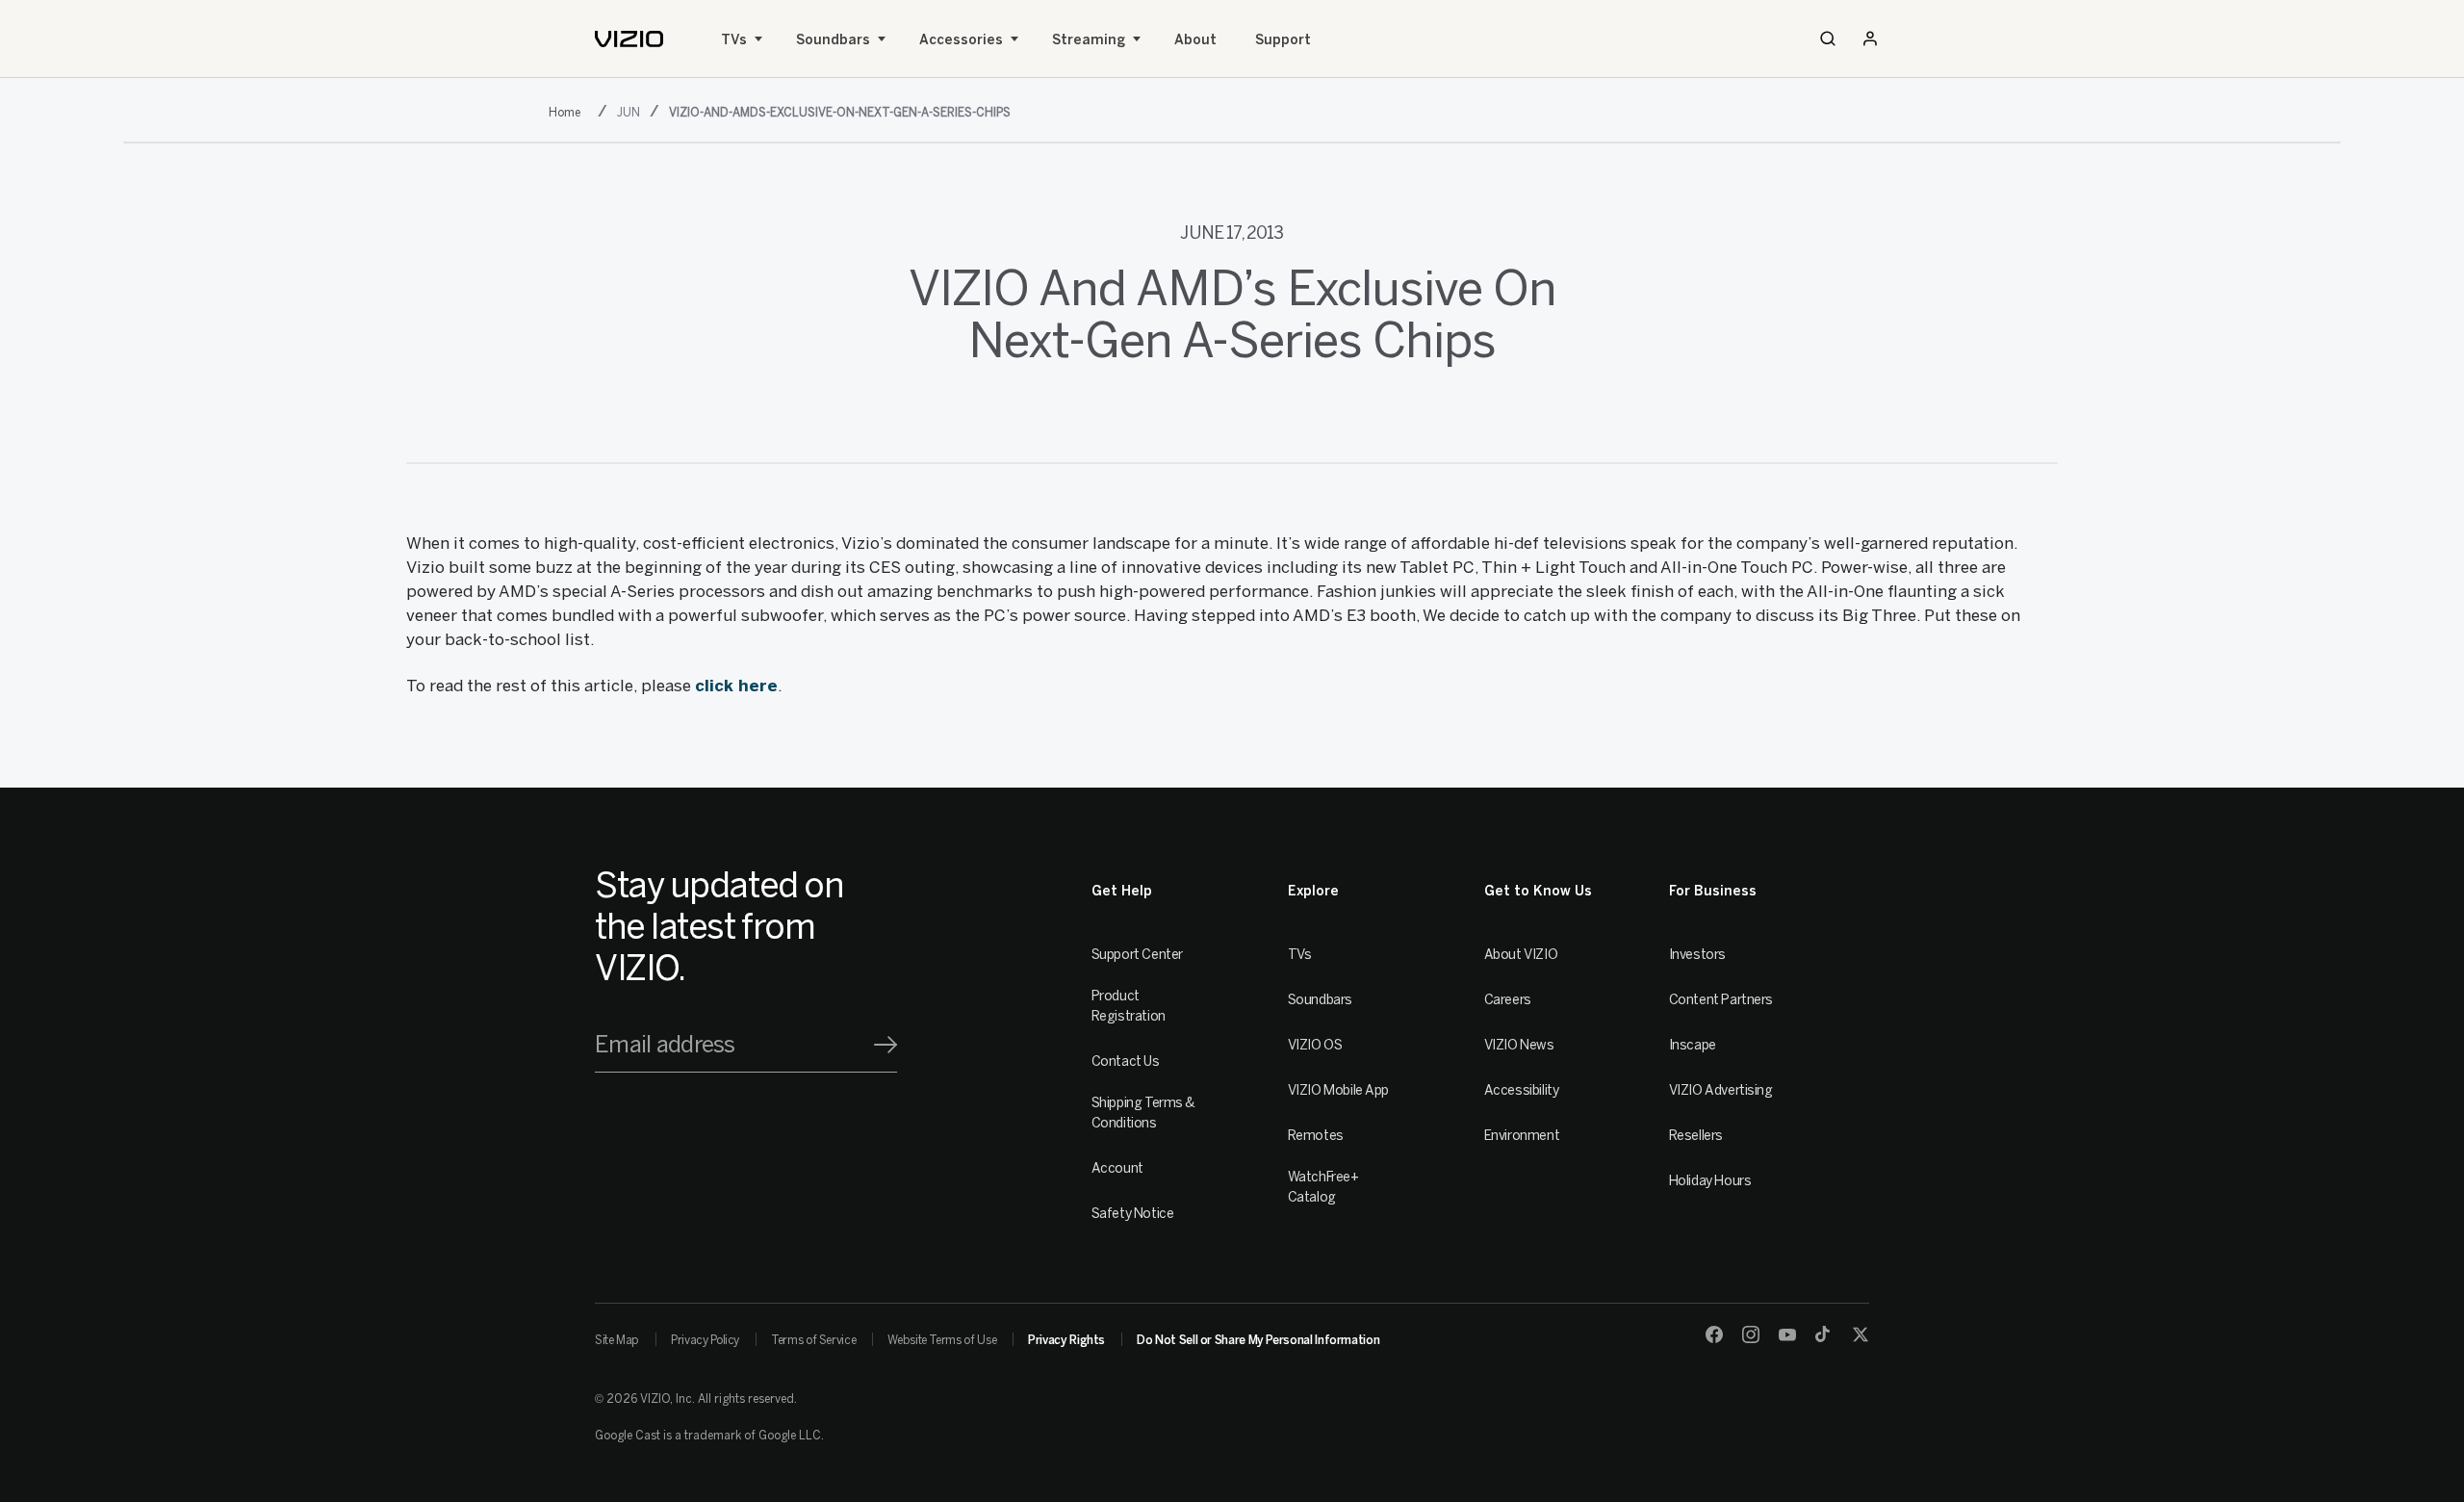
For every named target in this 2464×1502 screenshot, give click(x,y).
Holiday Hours (1710, 1181)
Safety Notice (1133, 1214)
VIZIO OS (1315, 1045)
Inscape (1693, 1045)
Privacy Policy (705, 1340)
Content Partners (1721, 1000)
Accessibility (1522, 1090)
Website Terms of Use (942, 1340)
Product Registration (1129, 1006)
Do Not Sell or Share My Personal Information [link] (1258, 1340)
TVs (734, 40)
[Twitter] (1861, 1334)
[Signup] (885, 1045)
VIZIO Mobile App (1338, 1090)
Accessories (961, 40)
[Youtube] (1787, 1334)
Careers (1508, 1000)
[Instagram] (1751, 1334)
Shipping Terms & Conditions (1143, 1113)
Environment (1522, 1136)
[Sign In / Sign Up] (1870, 39)
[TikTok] (1824, 1334)
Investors (1697, 955)
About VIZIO (1521, 955)
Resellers (1696, 1136)
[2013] (568, 111)
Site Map (617, 1340)
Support (1283, 40)
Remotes (1316, 1136)
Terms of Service (813, 1340)
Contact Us (1126, 1062)
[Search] (1828, 39)
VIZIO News (1519, 1045)
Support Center (1137, 955)
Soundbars (833, 40)
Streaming (1089, 40)
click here (736, 686)
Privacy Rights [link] (1066, 1340)
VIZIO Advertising (1721, 1090)
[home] (629, 39)
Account (1117, 1168)
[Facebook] (1714, 1334)
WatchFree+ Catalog (1323, 1187)
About (1195, 40)
